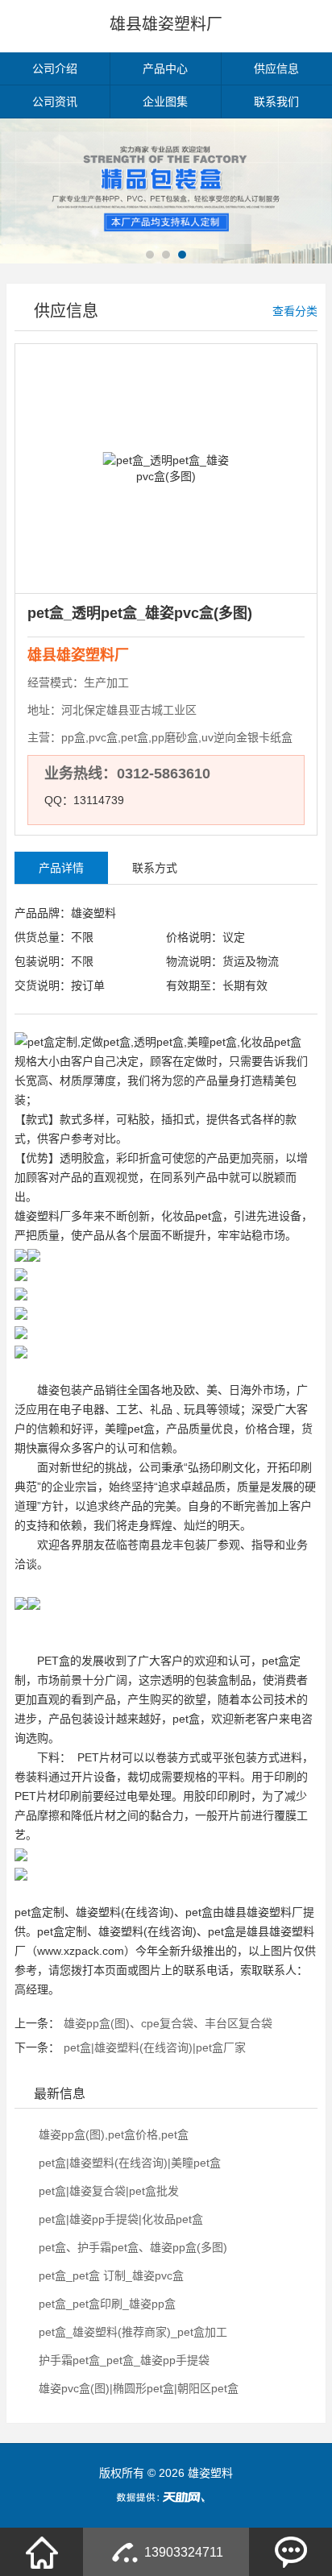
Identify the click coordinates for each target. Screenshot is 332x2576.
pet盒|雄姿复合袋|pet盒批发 (107, 2191)
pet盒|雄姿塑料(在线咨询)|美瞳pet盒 (128, 2163)
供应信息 (276, 68)
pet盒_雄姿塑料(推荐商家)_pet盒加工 (131, 2332)
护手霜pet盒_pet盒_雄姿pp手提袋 (122, 2360)
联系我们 (276, 102)
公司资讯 (55, 102)
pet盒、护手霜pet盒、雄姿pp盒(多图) (131, 2247)
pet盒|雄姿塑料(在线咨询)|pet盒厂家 (155, 2047)
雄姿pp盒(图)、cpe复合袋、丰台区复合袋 (168, 2023)
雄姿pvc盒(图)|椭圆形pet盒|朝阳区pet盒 (137, 2388)
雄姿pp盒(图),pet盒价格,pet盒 (112, 2134)
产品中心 (165, 68)
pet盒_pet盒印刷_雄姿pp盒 (106, 2304)
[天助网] (166, 2497)
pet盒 (209, 1216)
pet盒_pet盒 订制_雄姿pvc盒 (110, 2275)
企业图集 (165, 102)
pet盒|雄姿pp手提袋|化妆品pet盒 (119, 2219)
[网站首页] (42, 2552)
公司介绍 (55, 68)
